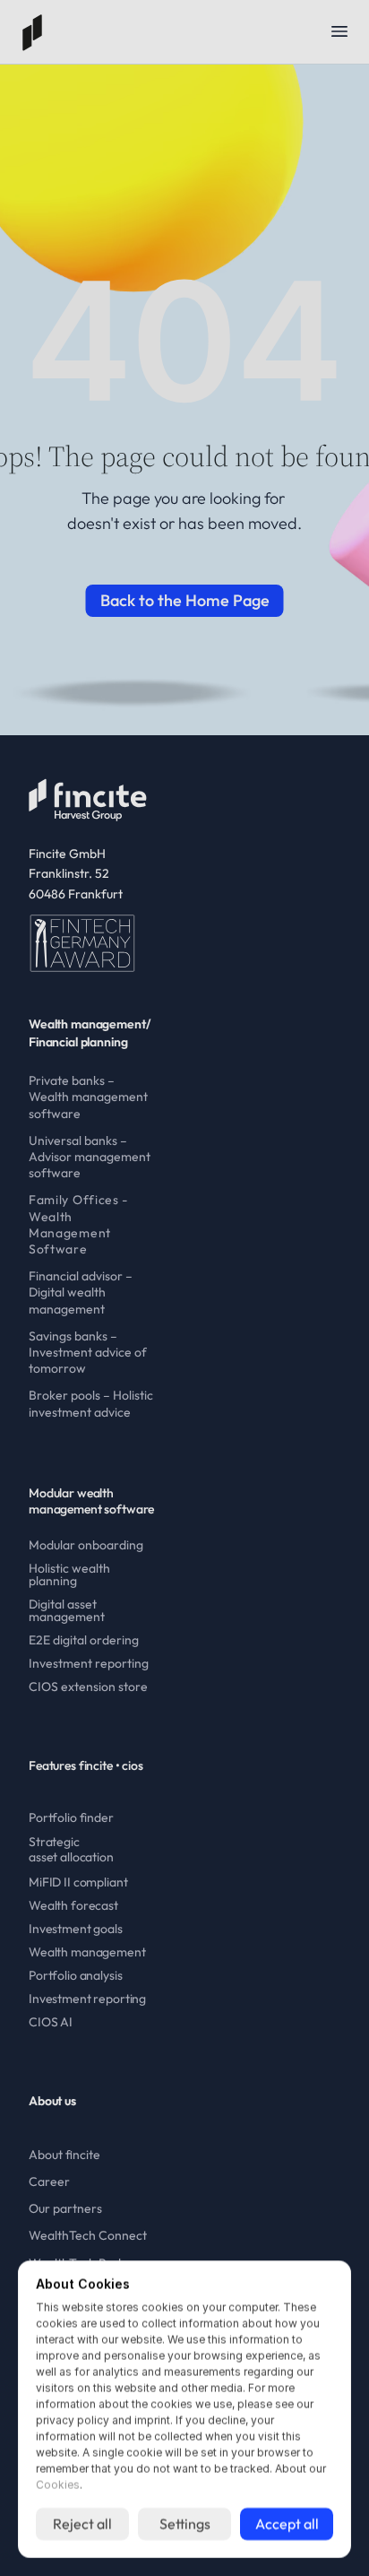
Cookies (58, 2485)
